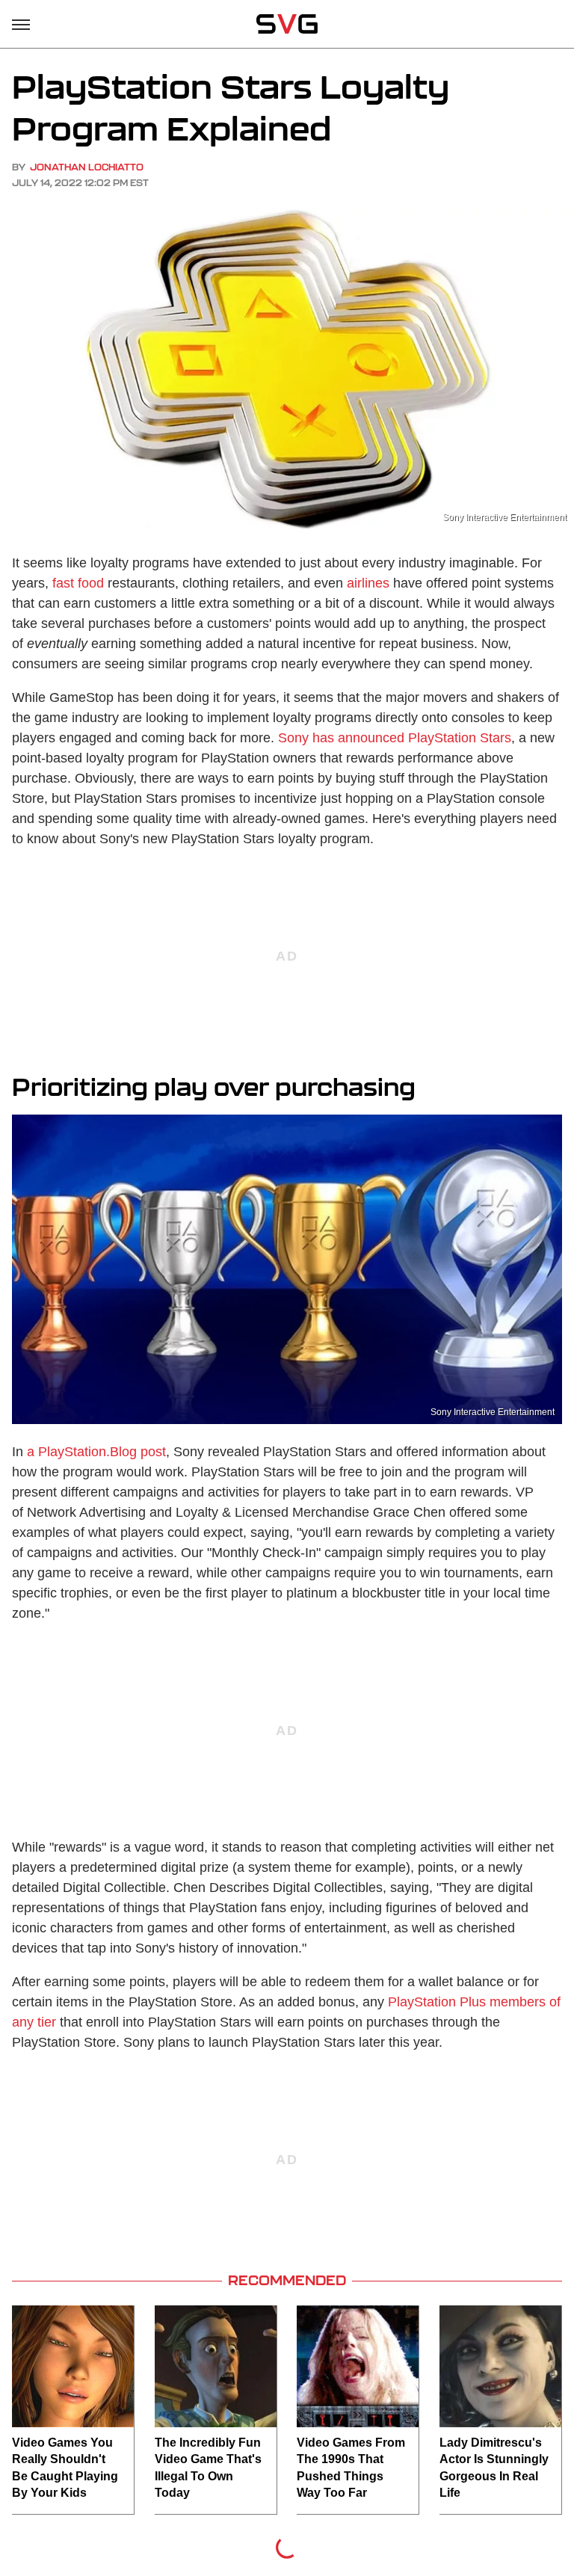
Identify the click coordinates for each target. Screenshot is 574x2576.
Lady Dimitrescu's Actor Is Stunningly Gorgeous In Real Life (494, 2468)
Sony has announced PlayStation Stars (395, 738)
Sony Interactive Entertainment (504, 517)
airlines (368, 583)
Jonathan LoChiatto (87, 167)
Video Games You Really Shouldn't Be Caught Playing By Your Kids (65, 2468)
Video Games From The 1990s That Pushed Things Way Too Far (351, 2468)
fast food (78, 583)
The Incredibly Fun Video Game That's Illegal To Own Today (208, 2468)
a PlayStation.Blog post (96, 1452)
